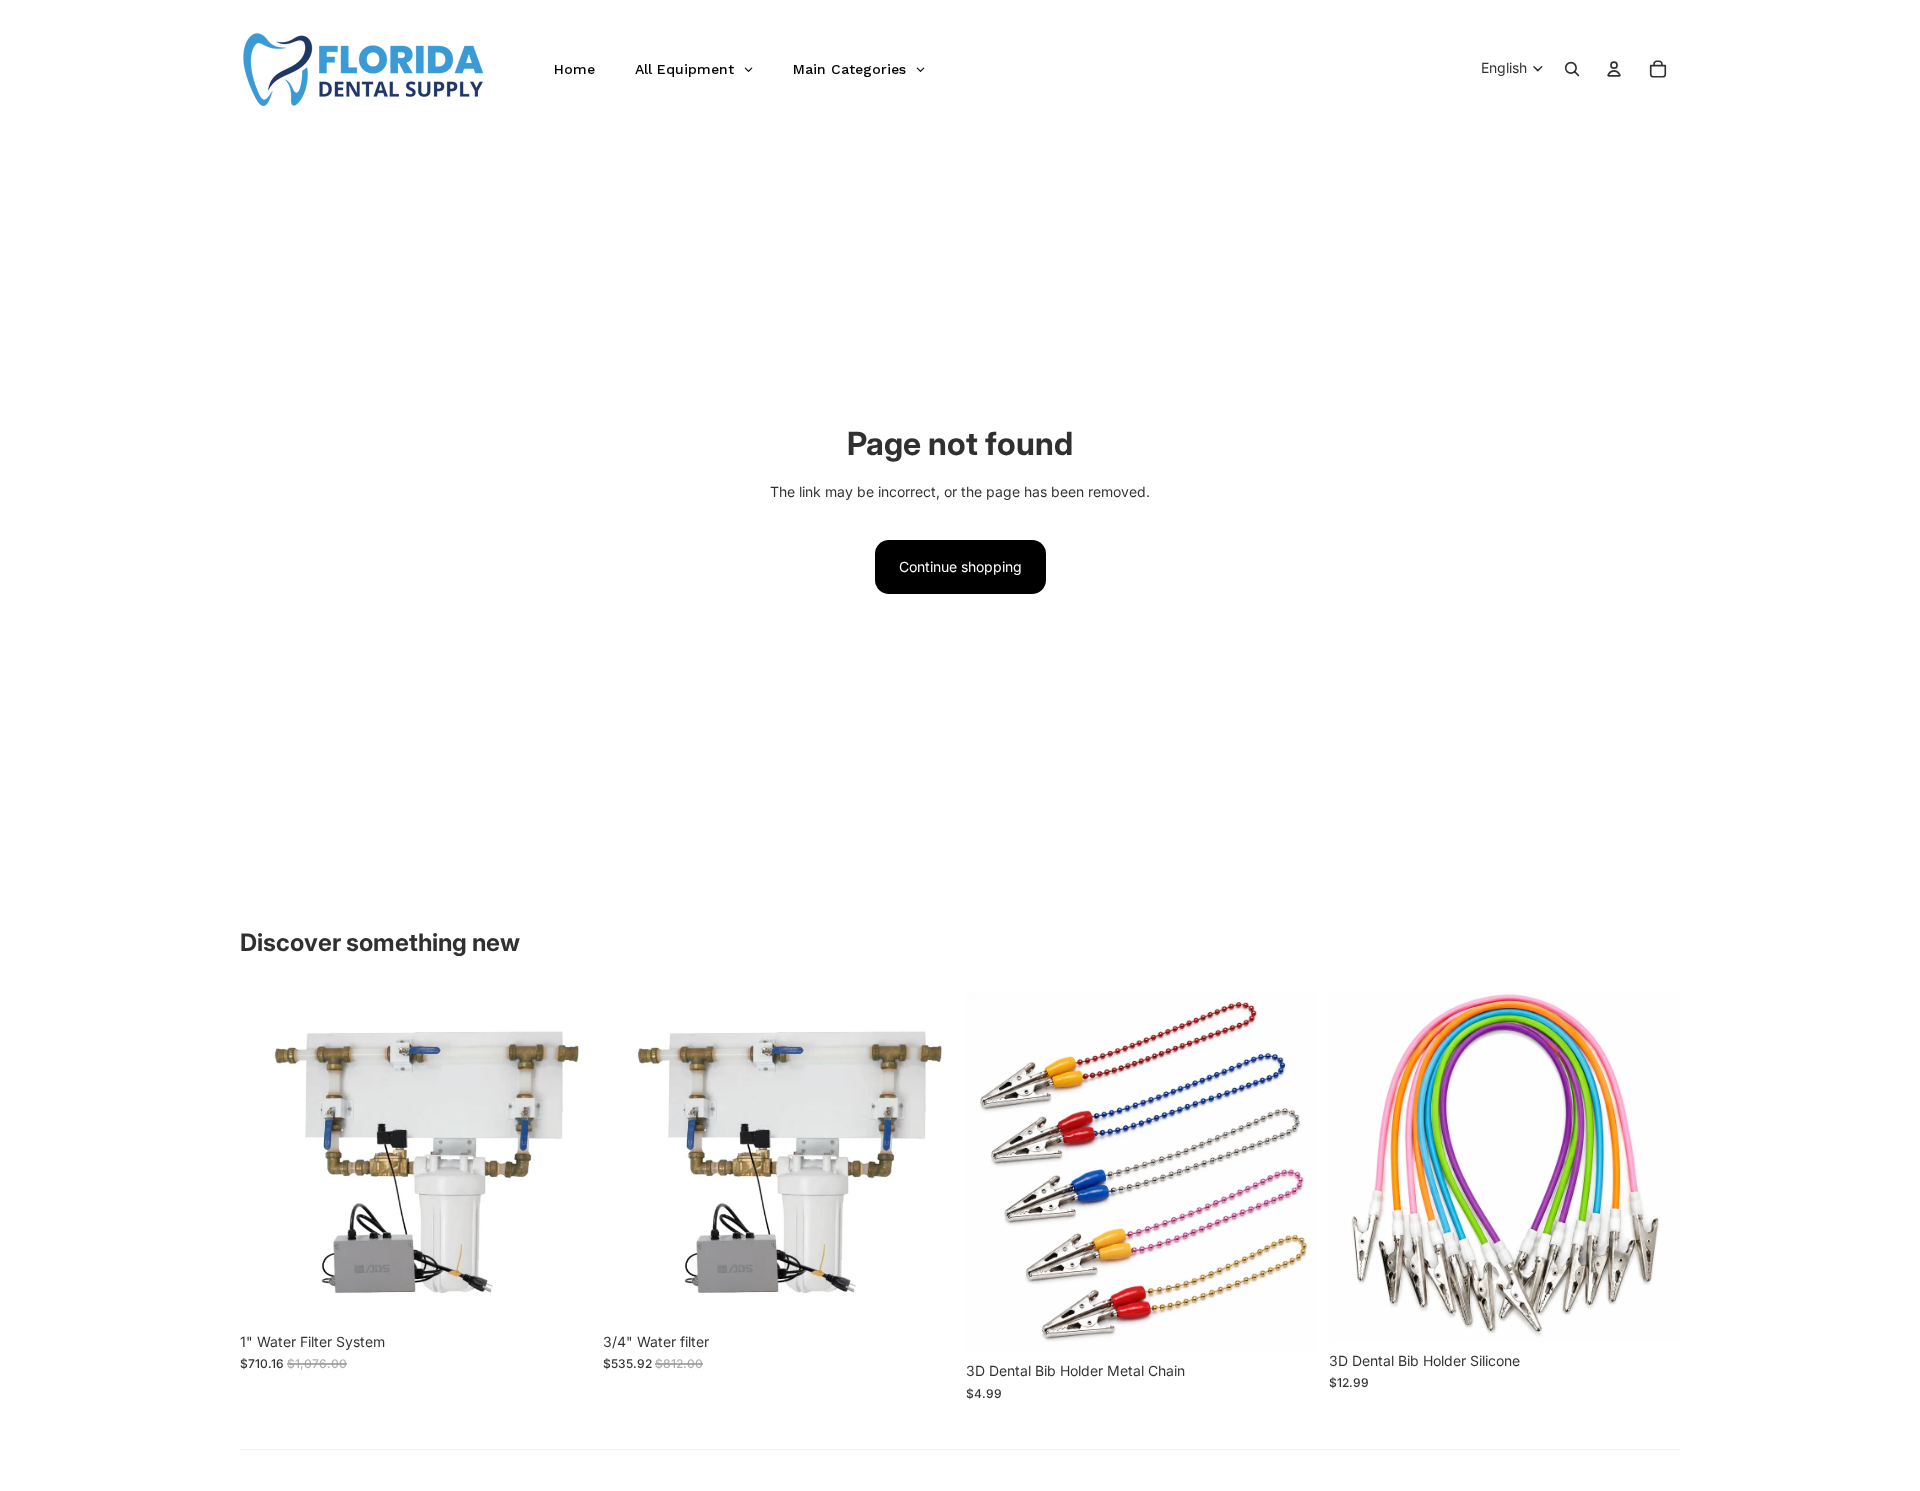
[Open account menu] (1614, 69)
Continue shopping (960, 566)
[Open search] (1572, 69)
